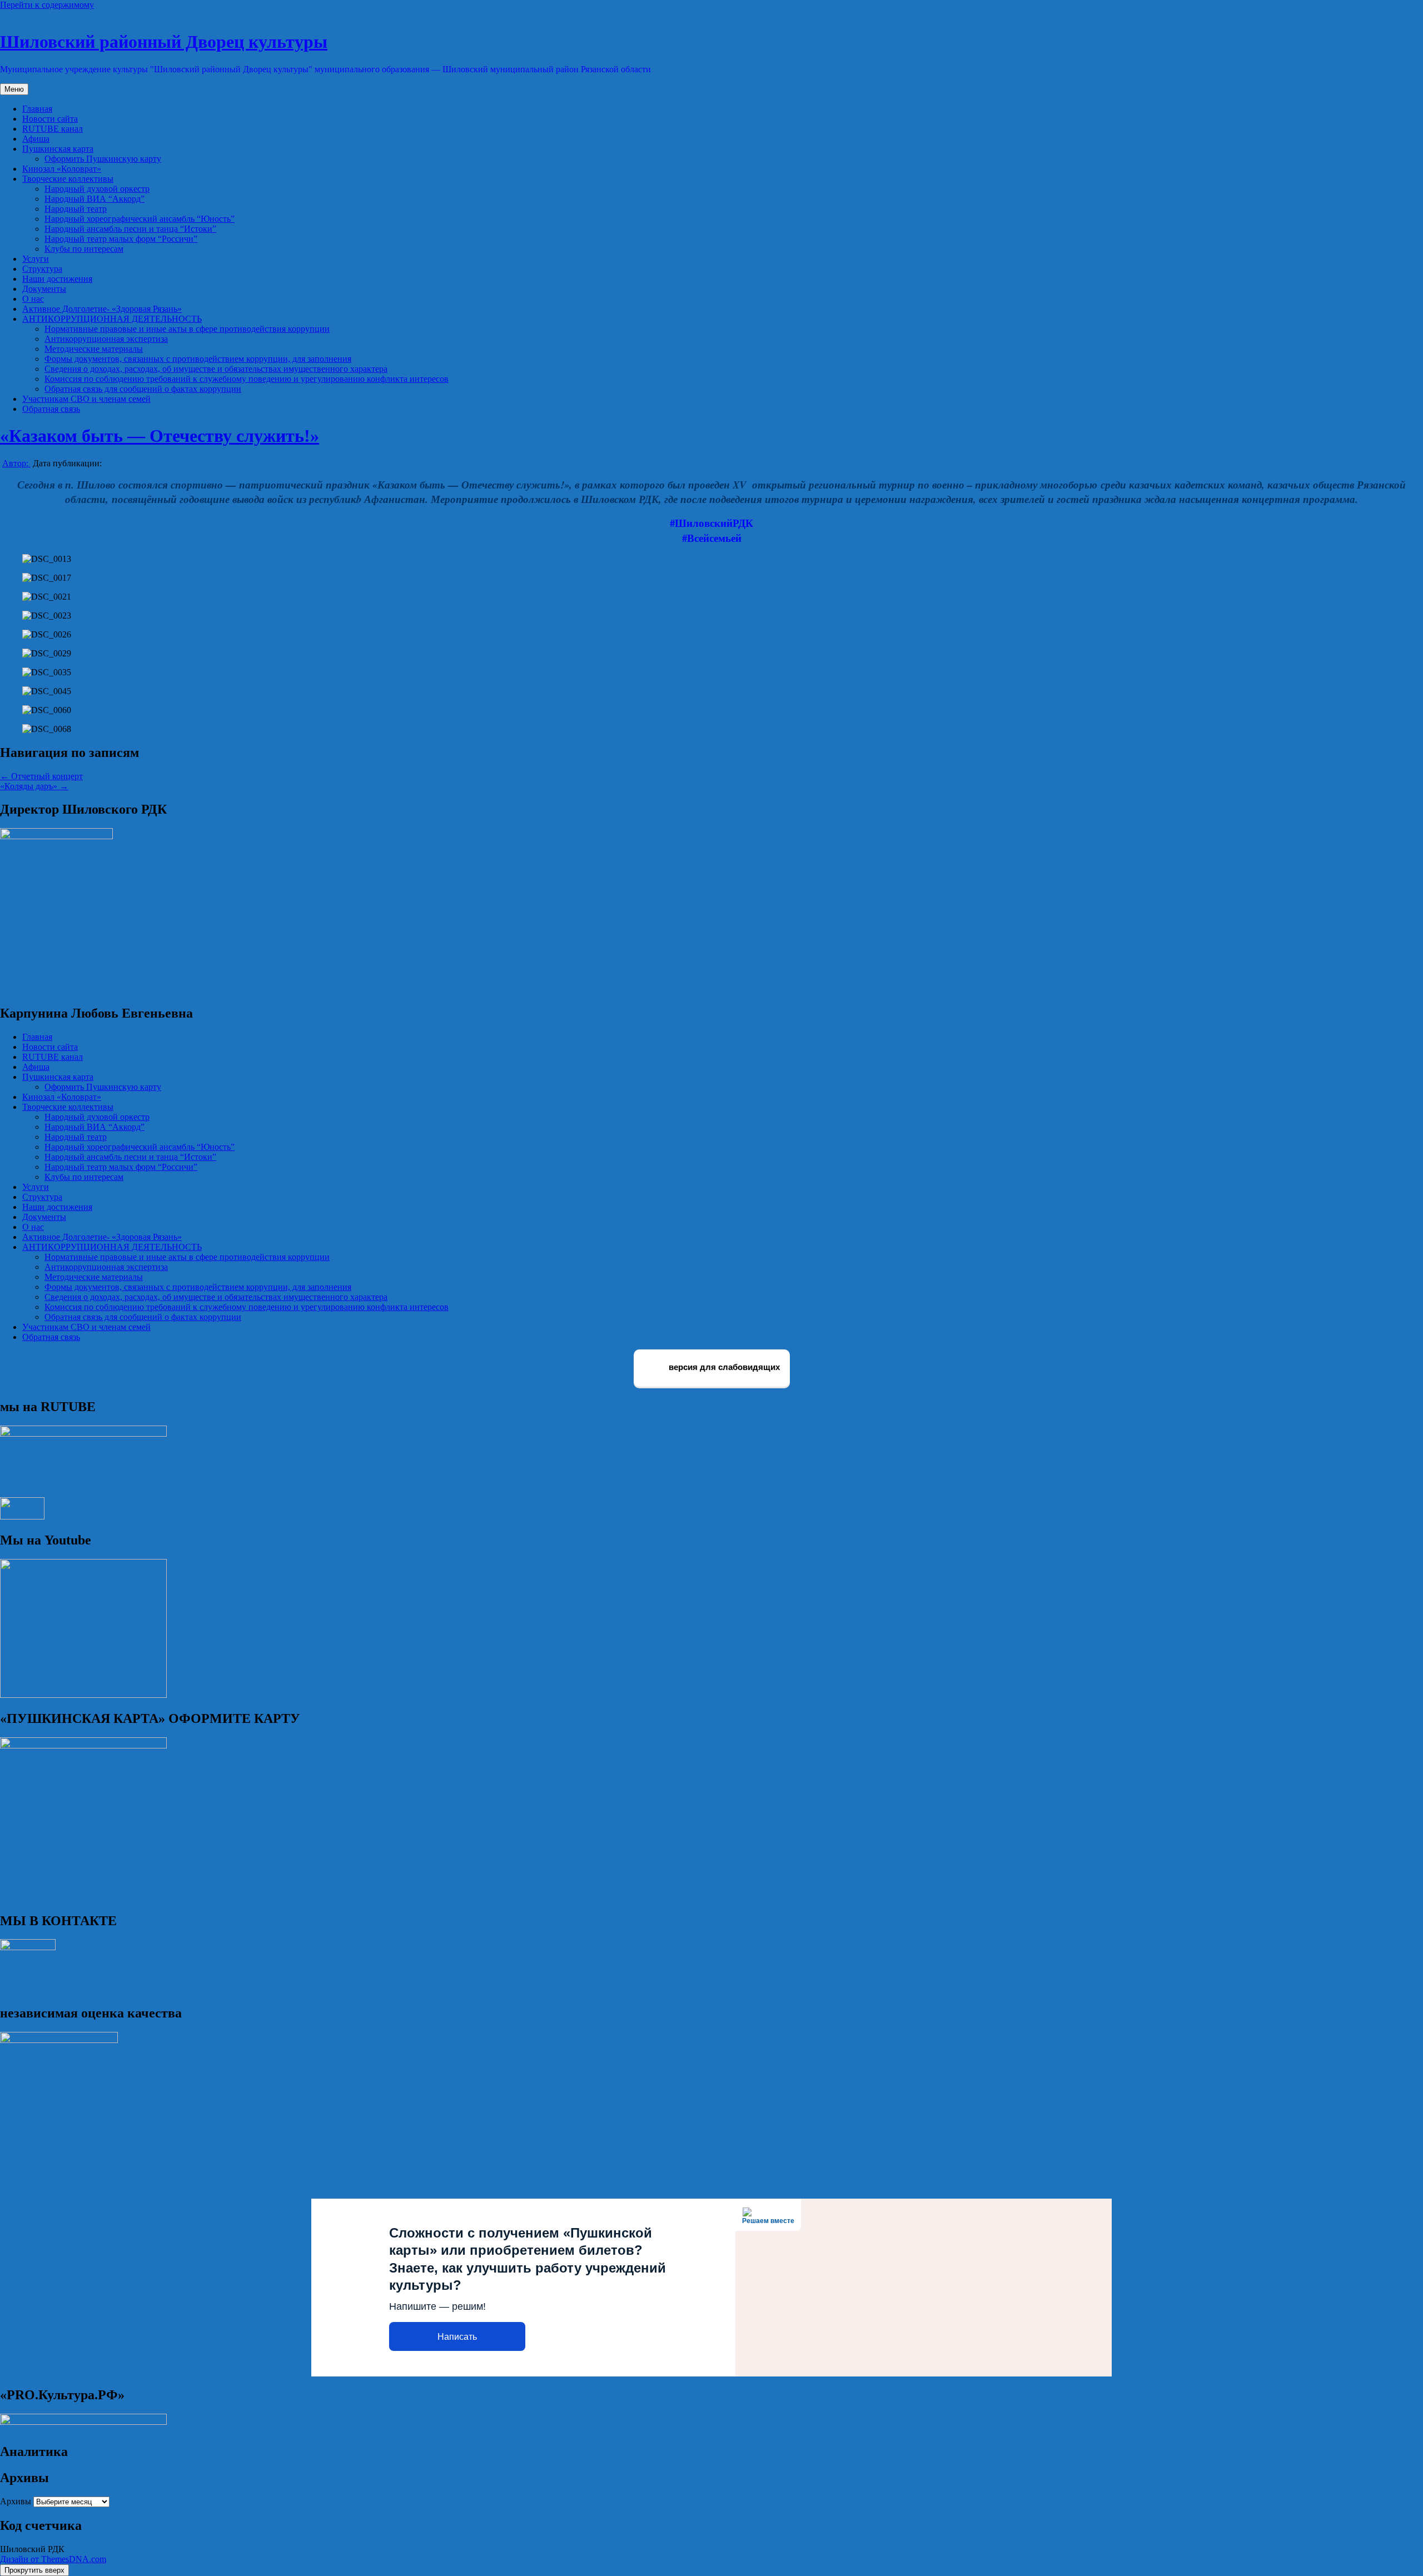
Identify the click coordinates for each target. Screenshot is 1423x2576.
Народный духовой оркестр (97, 189)
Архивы (16, 2501)
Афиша (36, 139)
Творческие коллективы (68, 179)
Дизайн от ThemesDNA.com (53, 2559)
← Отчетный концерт (41, 776)
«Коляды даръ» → (34, 786)
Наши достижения (57, 279)
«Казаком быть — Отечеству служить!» (160, 436)
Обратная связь (51, 409)
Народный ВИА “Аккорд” (94, 199)
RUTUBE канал (53, 129)
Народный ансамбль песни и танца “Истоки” (130, 229)
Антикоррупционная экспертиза (106, 339)
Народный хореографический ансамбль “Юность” (140, 219)
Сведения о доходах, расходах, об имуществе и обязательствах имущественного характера (216, 369)
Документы (44, 289)
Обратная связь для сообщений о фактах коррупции (143, 389)
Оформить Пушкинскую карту (103, 159)
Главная (37, 109)
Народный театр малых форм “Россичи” (121, 239)
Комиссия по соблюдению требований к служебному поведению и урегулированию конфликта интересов (247, 379)
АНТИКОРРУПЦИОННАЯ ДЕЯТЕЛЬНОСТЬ (112, 319)
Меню (14, 89)
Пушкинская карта (58, 149)
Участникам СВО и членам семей (86, 399)
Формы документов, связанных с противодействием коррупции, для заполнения (198, 359)
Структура (42, 269)
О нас (33, 299)
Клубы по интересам (84, 249)
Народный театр (76, 209)
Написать (457, 2337)
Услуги (36, 259)
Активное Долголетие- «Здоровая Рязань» (102, 309)
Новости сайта (50, 119)
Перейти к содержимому (47, 5)
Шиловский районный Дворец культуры (164, 42)
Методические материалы (94, 349)
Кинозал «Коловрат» (62, 169)
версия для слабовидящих (723, 1367)
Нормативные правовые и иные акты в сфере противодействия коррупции (187, 329)
